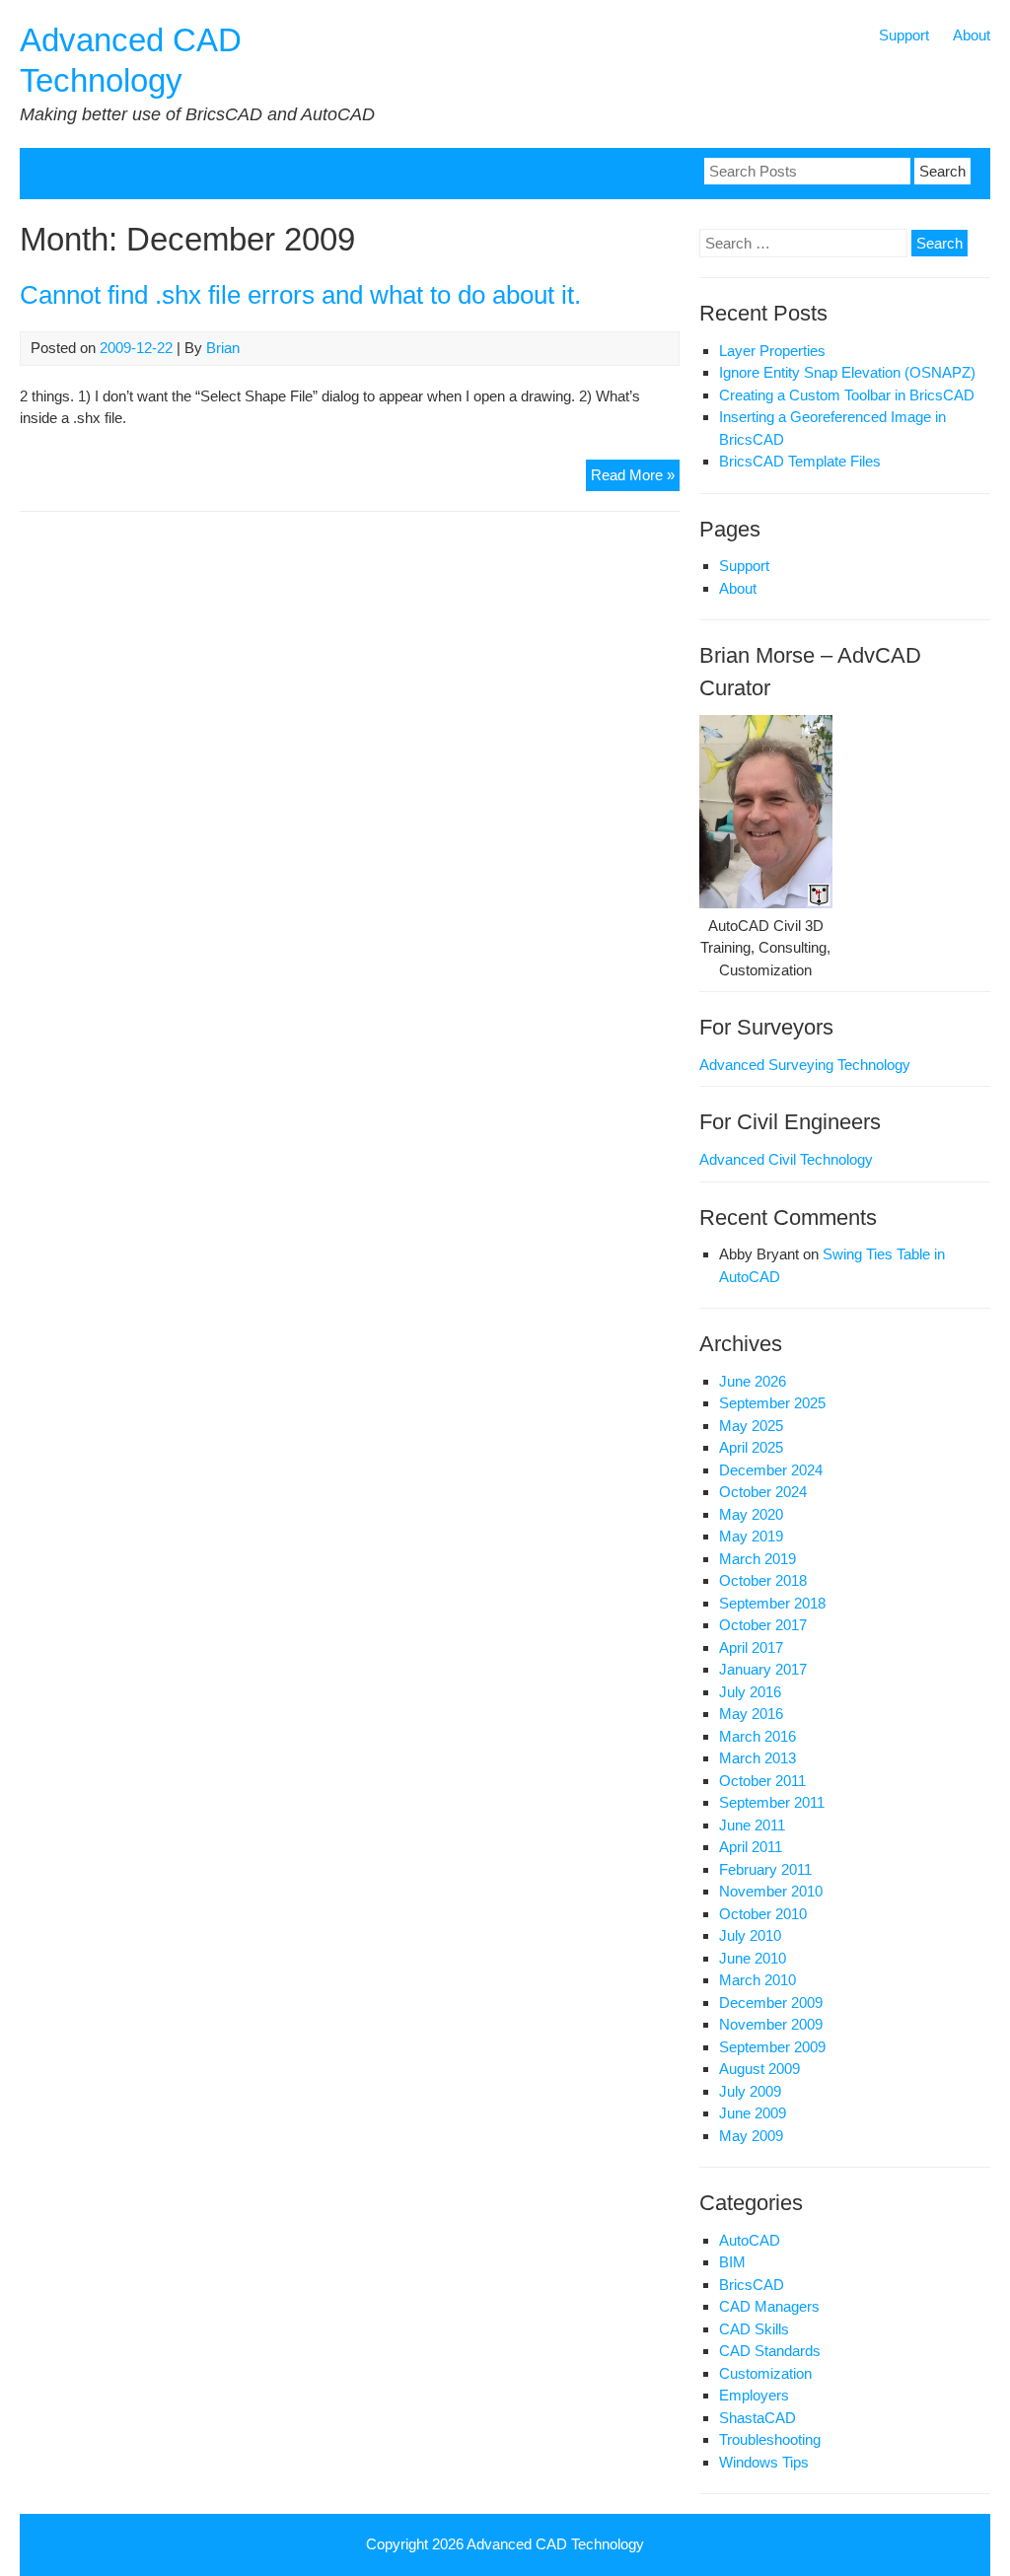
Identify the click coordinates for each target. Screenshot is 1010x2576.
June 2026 (753, 1381)
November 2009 (771, 2024)
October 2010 (763, 1914)
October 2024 (763, 1492)
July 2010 (750, 1935)
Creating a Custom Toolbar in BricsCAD (847, 395)
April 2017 (751, 1647)
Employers (754, 2395)
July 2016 (750, 1692)
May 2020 (751, 1514)
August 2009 (759, 2069)
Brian (223, 348)
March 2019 (757, 1559)
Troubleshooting (770, 2439)
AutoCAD (750, 2240)
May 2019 (751, 1536)
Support (904, 35)
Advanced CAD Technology (555, 2544)
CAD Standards (770, 2351)
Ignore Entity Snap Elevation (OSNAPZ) (847, 372)
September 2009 (772, 2047)
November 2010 (771, 1891)
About (972, 35)
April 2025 (751, 1447)
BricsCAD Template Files (800, 461)
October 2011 (762, 1781)
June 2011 (752, 1825)
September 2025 (772, 1403)
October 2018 (763, 1580)
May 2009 (751, 2136)
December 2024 (771, 1470)
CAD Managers (769, 2306)
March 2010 (757, 1980)
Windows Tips (764, 2462)
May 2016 (751, 1714)
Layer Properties (772, 351)
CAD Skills (754, 2329)
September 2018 (772, 1603)
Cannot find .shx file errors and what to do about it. (300, 295)
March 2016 (757, 1736)
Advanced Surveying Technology (805, 1065)
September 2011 (772, 1802)
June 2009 (753, 2113)
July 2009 (750, 2091)
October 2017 (763, 1625)
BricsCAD (752, 2285)
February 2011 (765, 1869)
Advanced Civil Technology (786, 1159)
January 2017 (763, 1669)
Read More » (635, 479)
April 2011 (751, 1847)
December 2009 (771, 2003)
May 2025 (751, 1426)
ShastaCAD (757, 2418)
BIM (732, 2262)
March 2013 (757, 1758)
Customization (765, 2373)
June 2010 (753, 1958)
